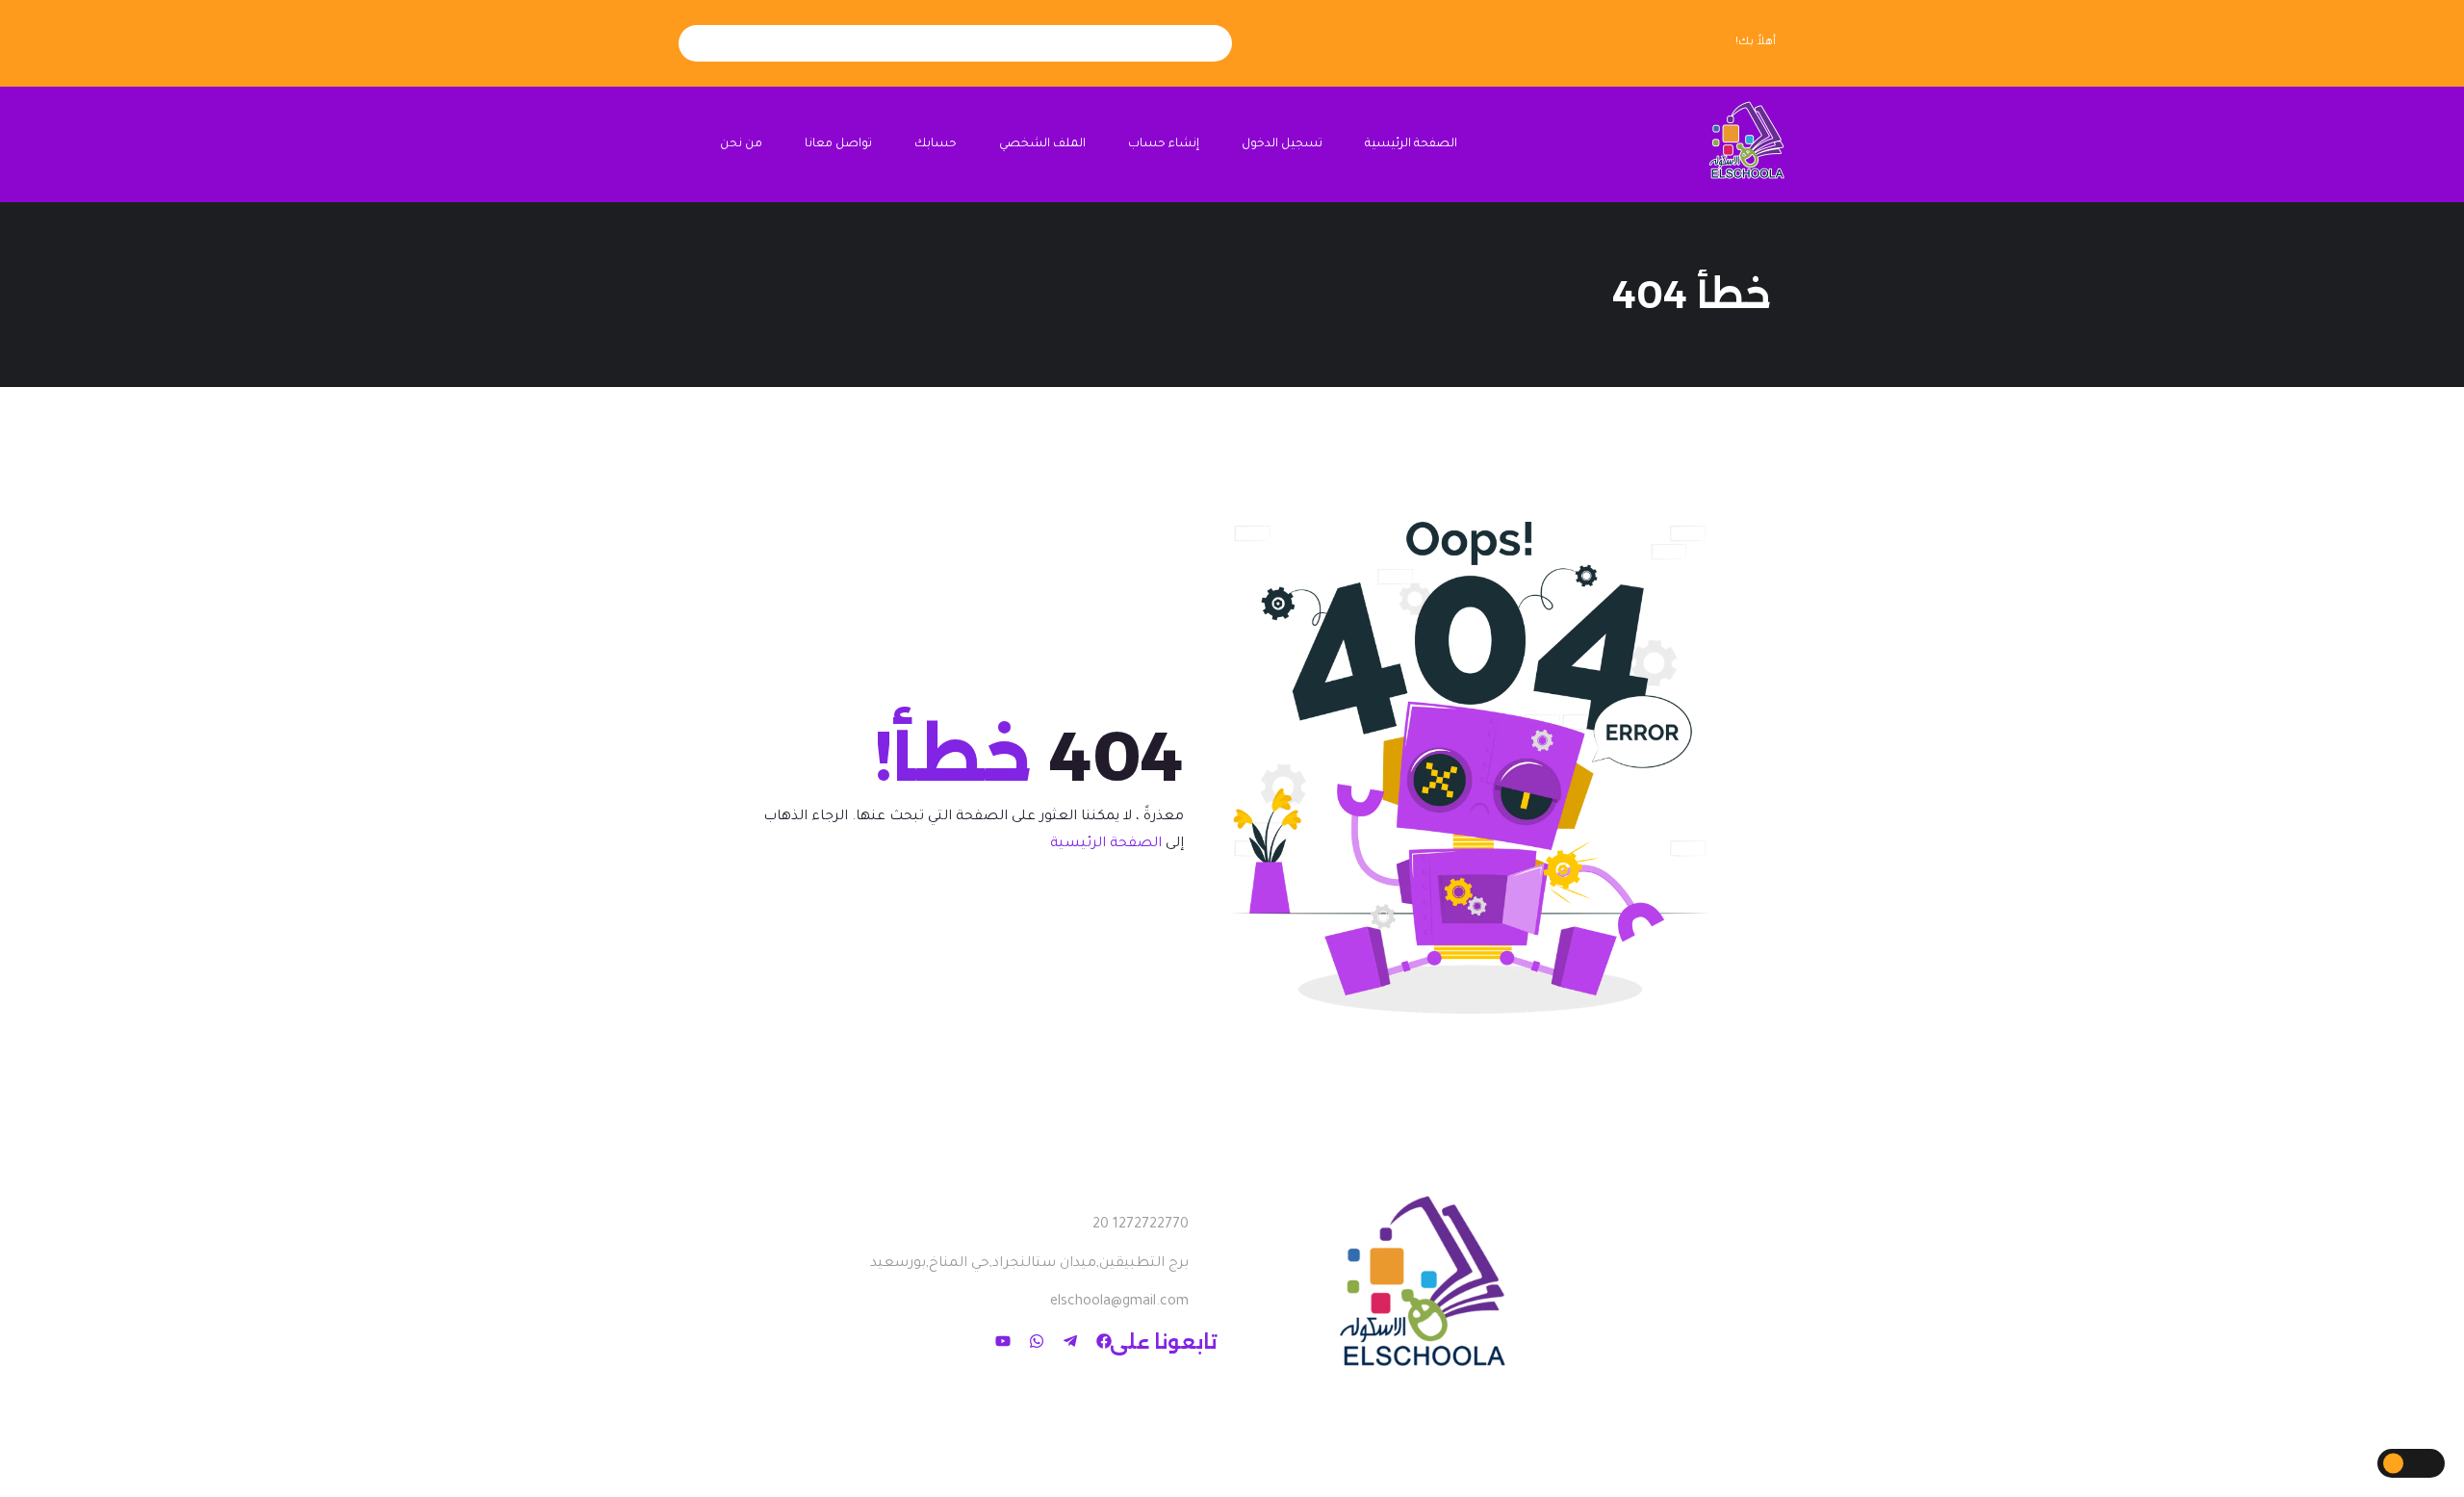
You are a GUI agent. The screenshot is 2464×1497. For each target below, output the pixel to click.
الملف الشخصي (1042, 144)
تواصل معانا (838, 144)
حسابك (936, 144)
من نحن (741, 144)
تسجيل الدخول (1282, 144)
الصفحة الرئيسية (1411, 144)
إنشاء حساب (1164, 144)
